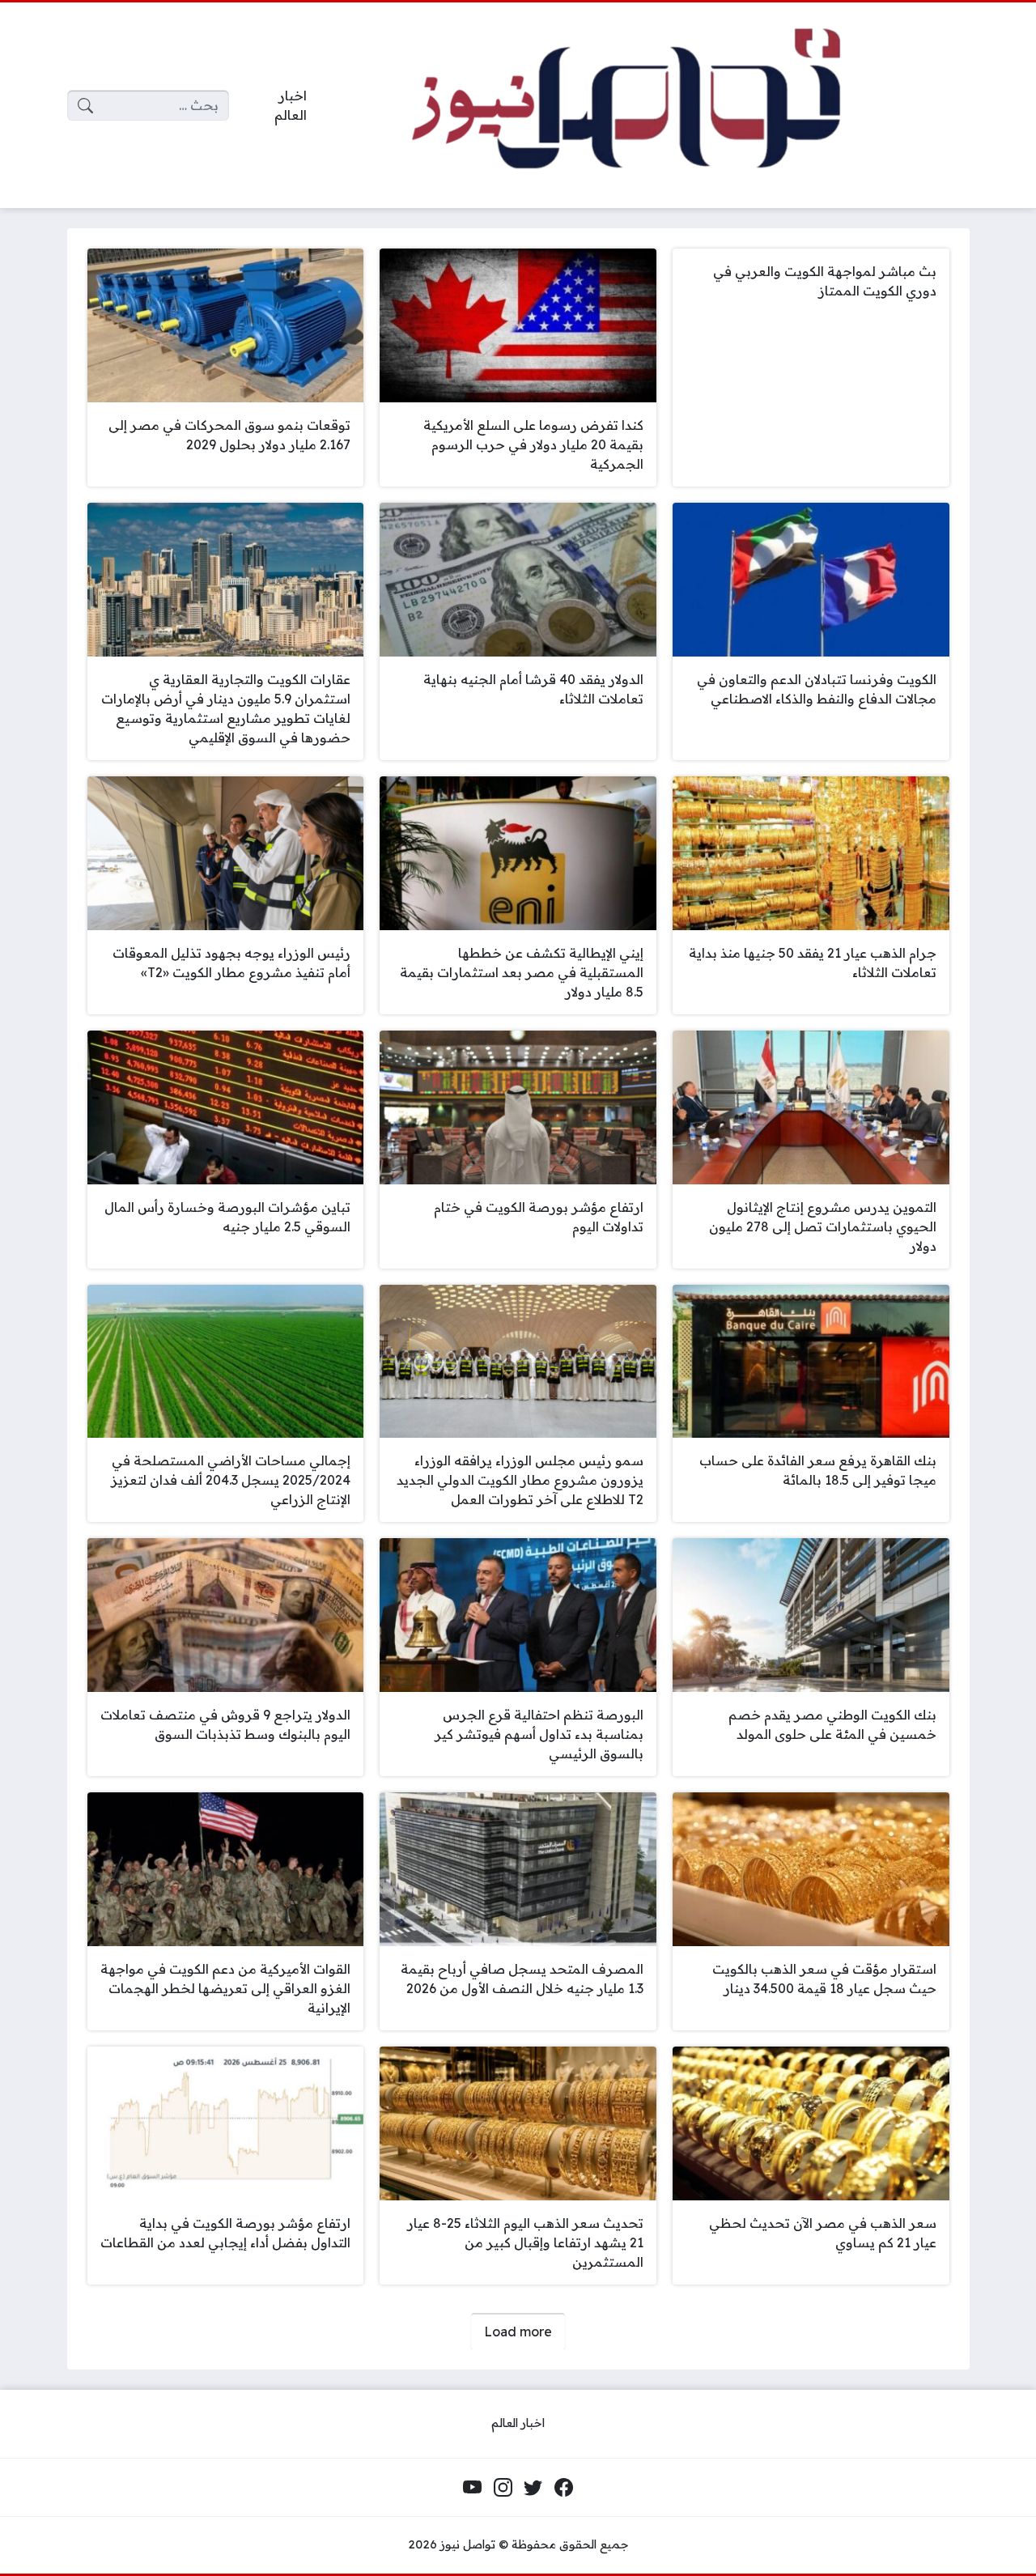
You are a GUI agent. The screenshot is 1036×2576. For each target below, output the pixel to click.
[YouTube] (473, 2488)
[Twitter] (533, 2488)
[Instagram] (503, 2488)
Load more (518, 2332)
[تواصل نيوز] (651, 106)
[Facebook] (563, 2488)
